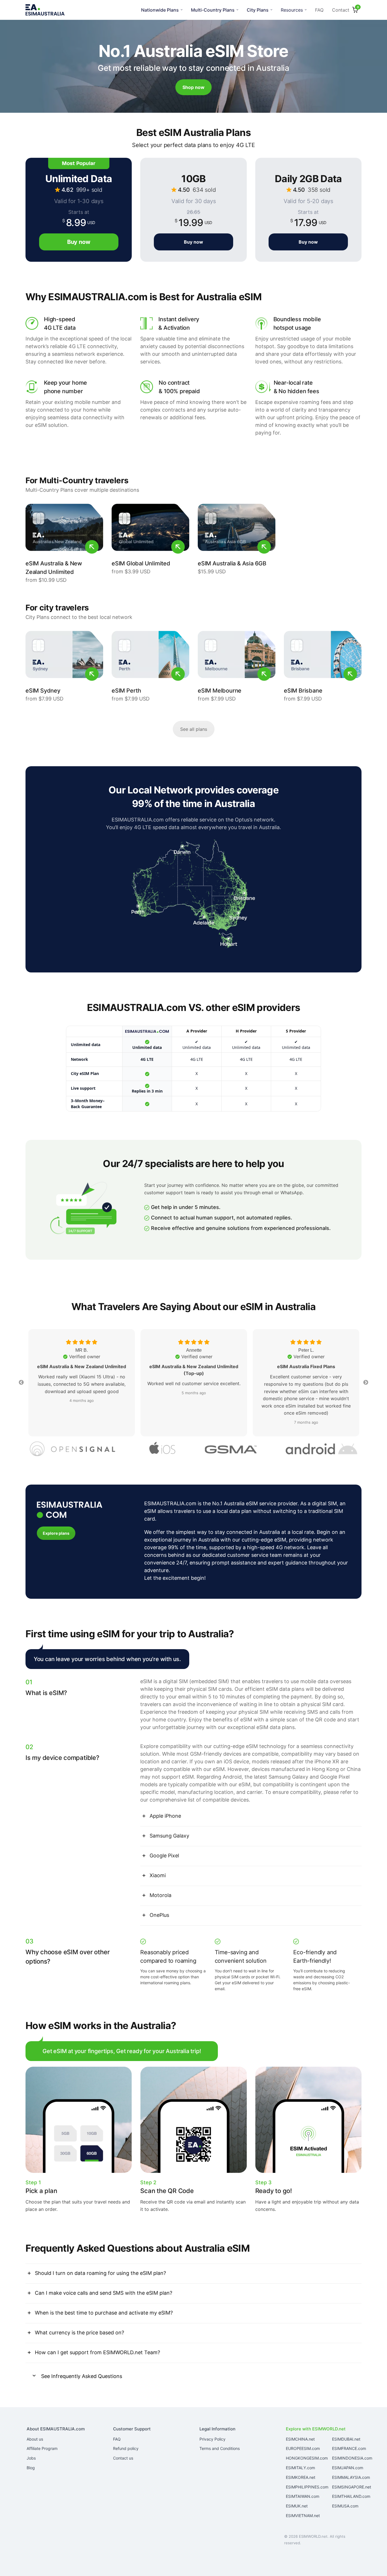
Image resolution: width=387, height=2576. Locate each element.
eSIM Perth (126, 691)
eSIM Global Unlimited (141, 563)
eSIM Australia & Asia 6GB (232, 563)
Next (366, 1383)
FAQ (319, 10)
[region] (193, 1069)
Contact (341, 10)
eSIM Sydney (43, 691)
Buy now (193, 242)
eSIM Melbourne (220, 691)
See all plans (194, 729)
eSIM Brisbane (303, 691)
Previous (21, 1383)
